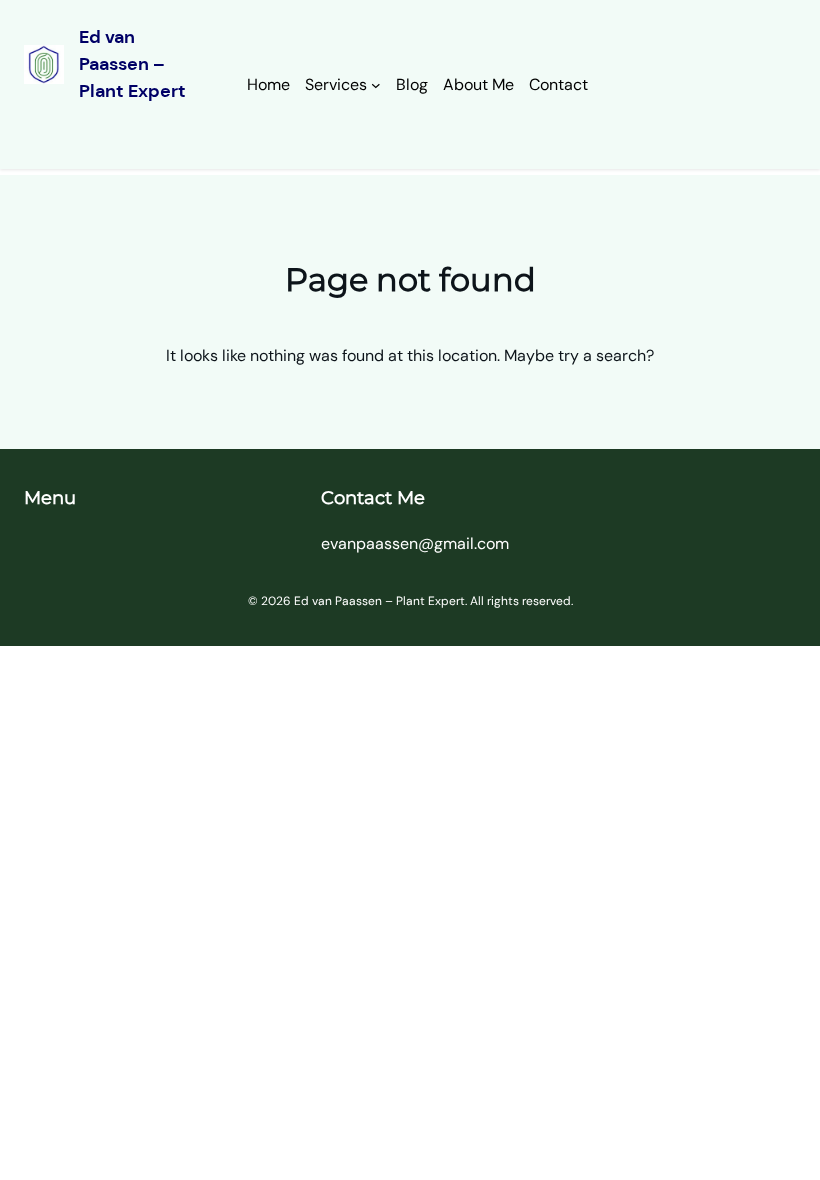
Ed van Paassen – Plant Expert (132, 64)
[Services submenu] (376, 85)
